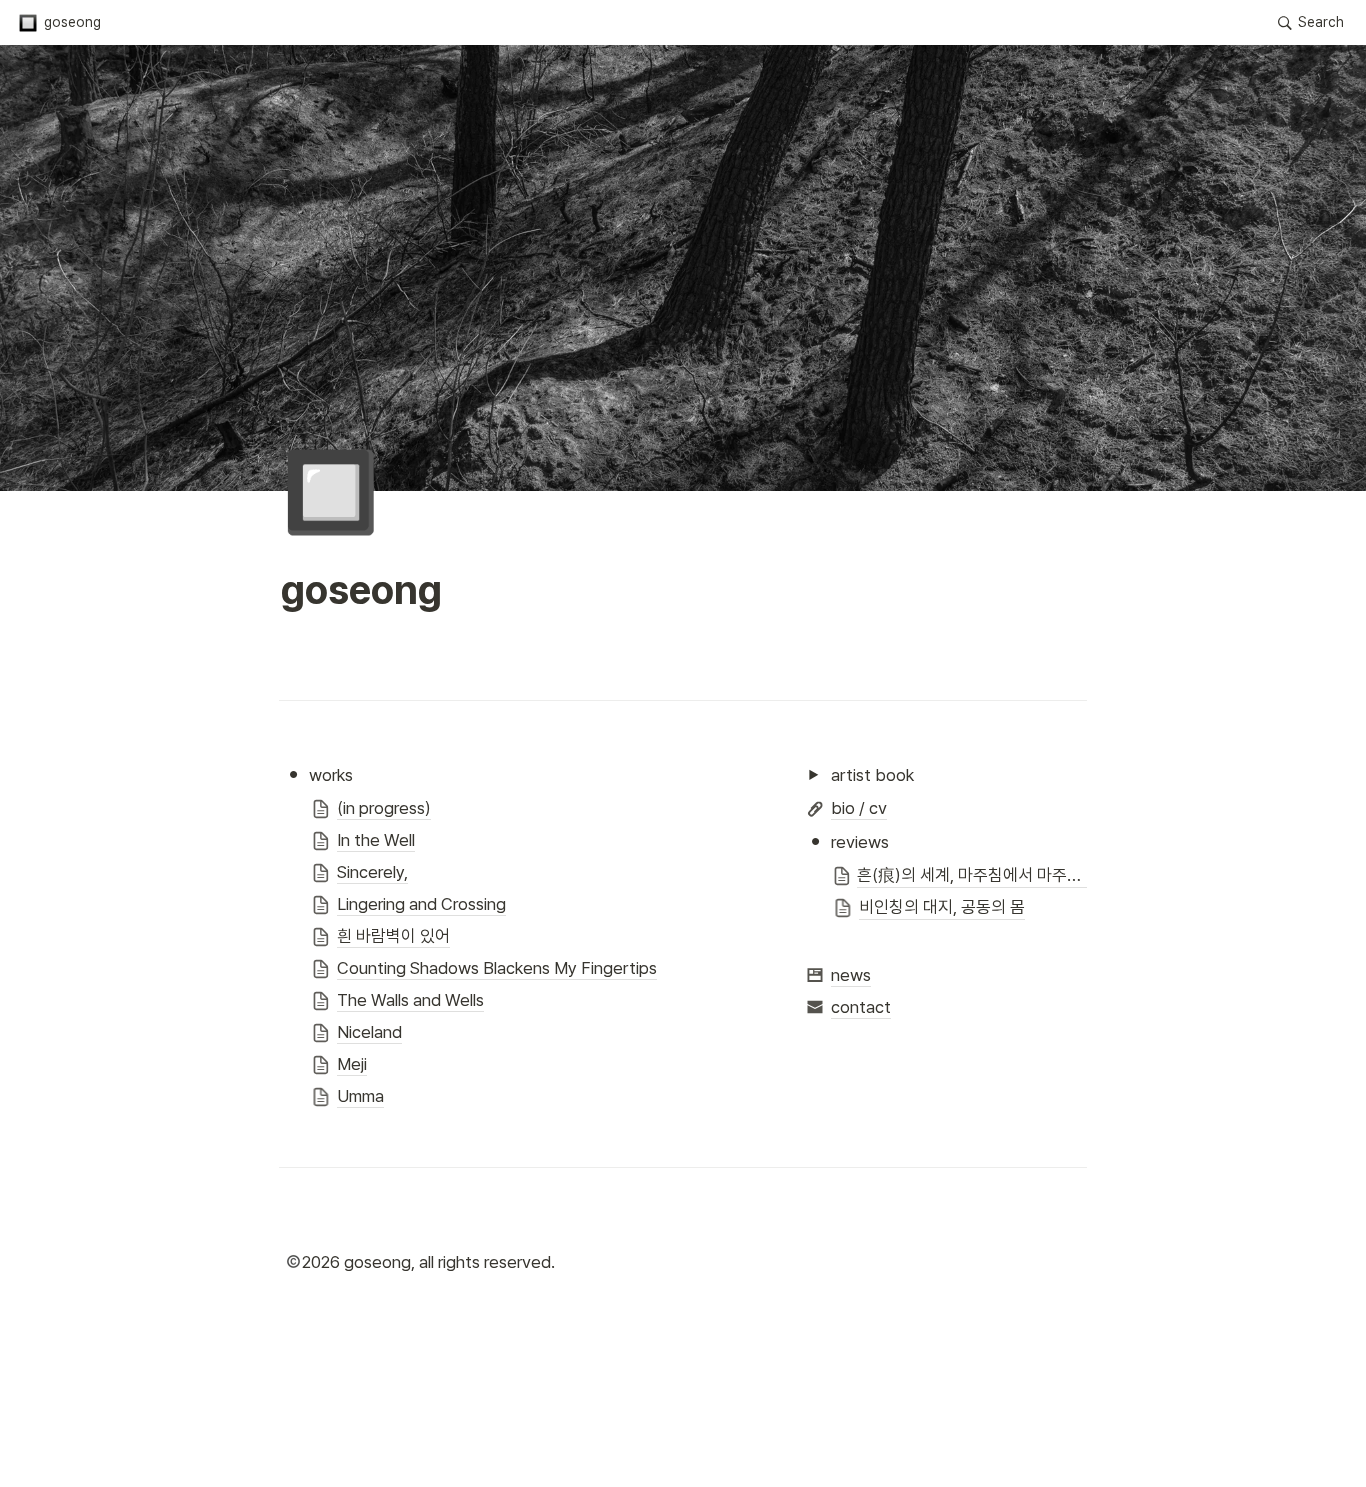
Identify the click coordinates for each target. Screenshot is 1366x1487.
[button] (59, 23)
